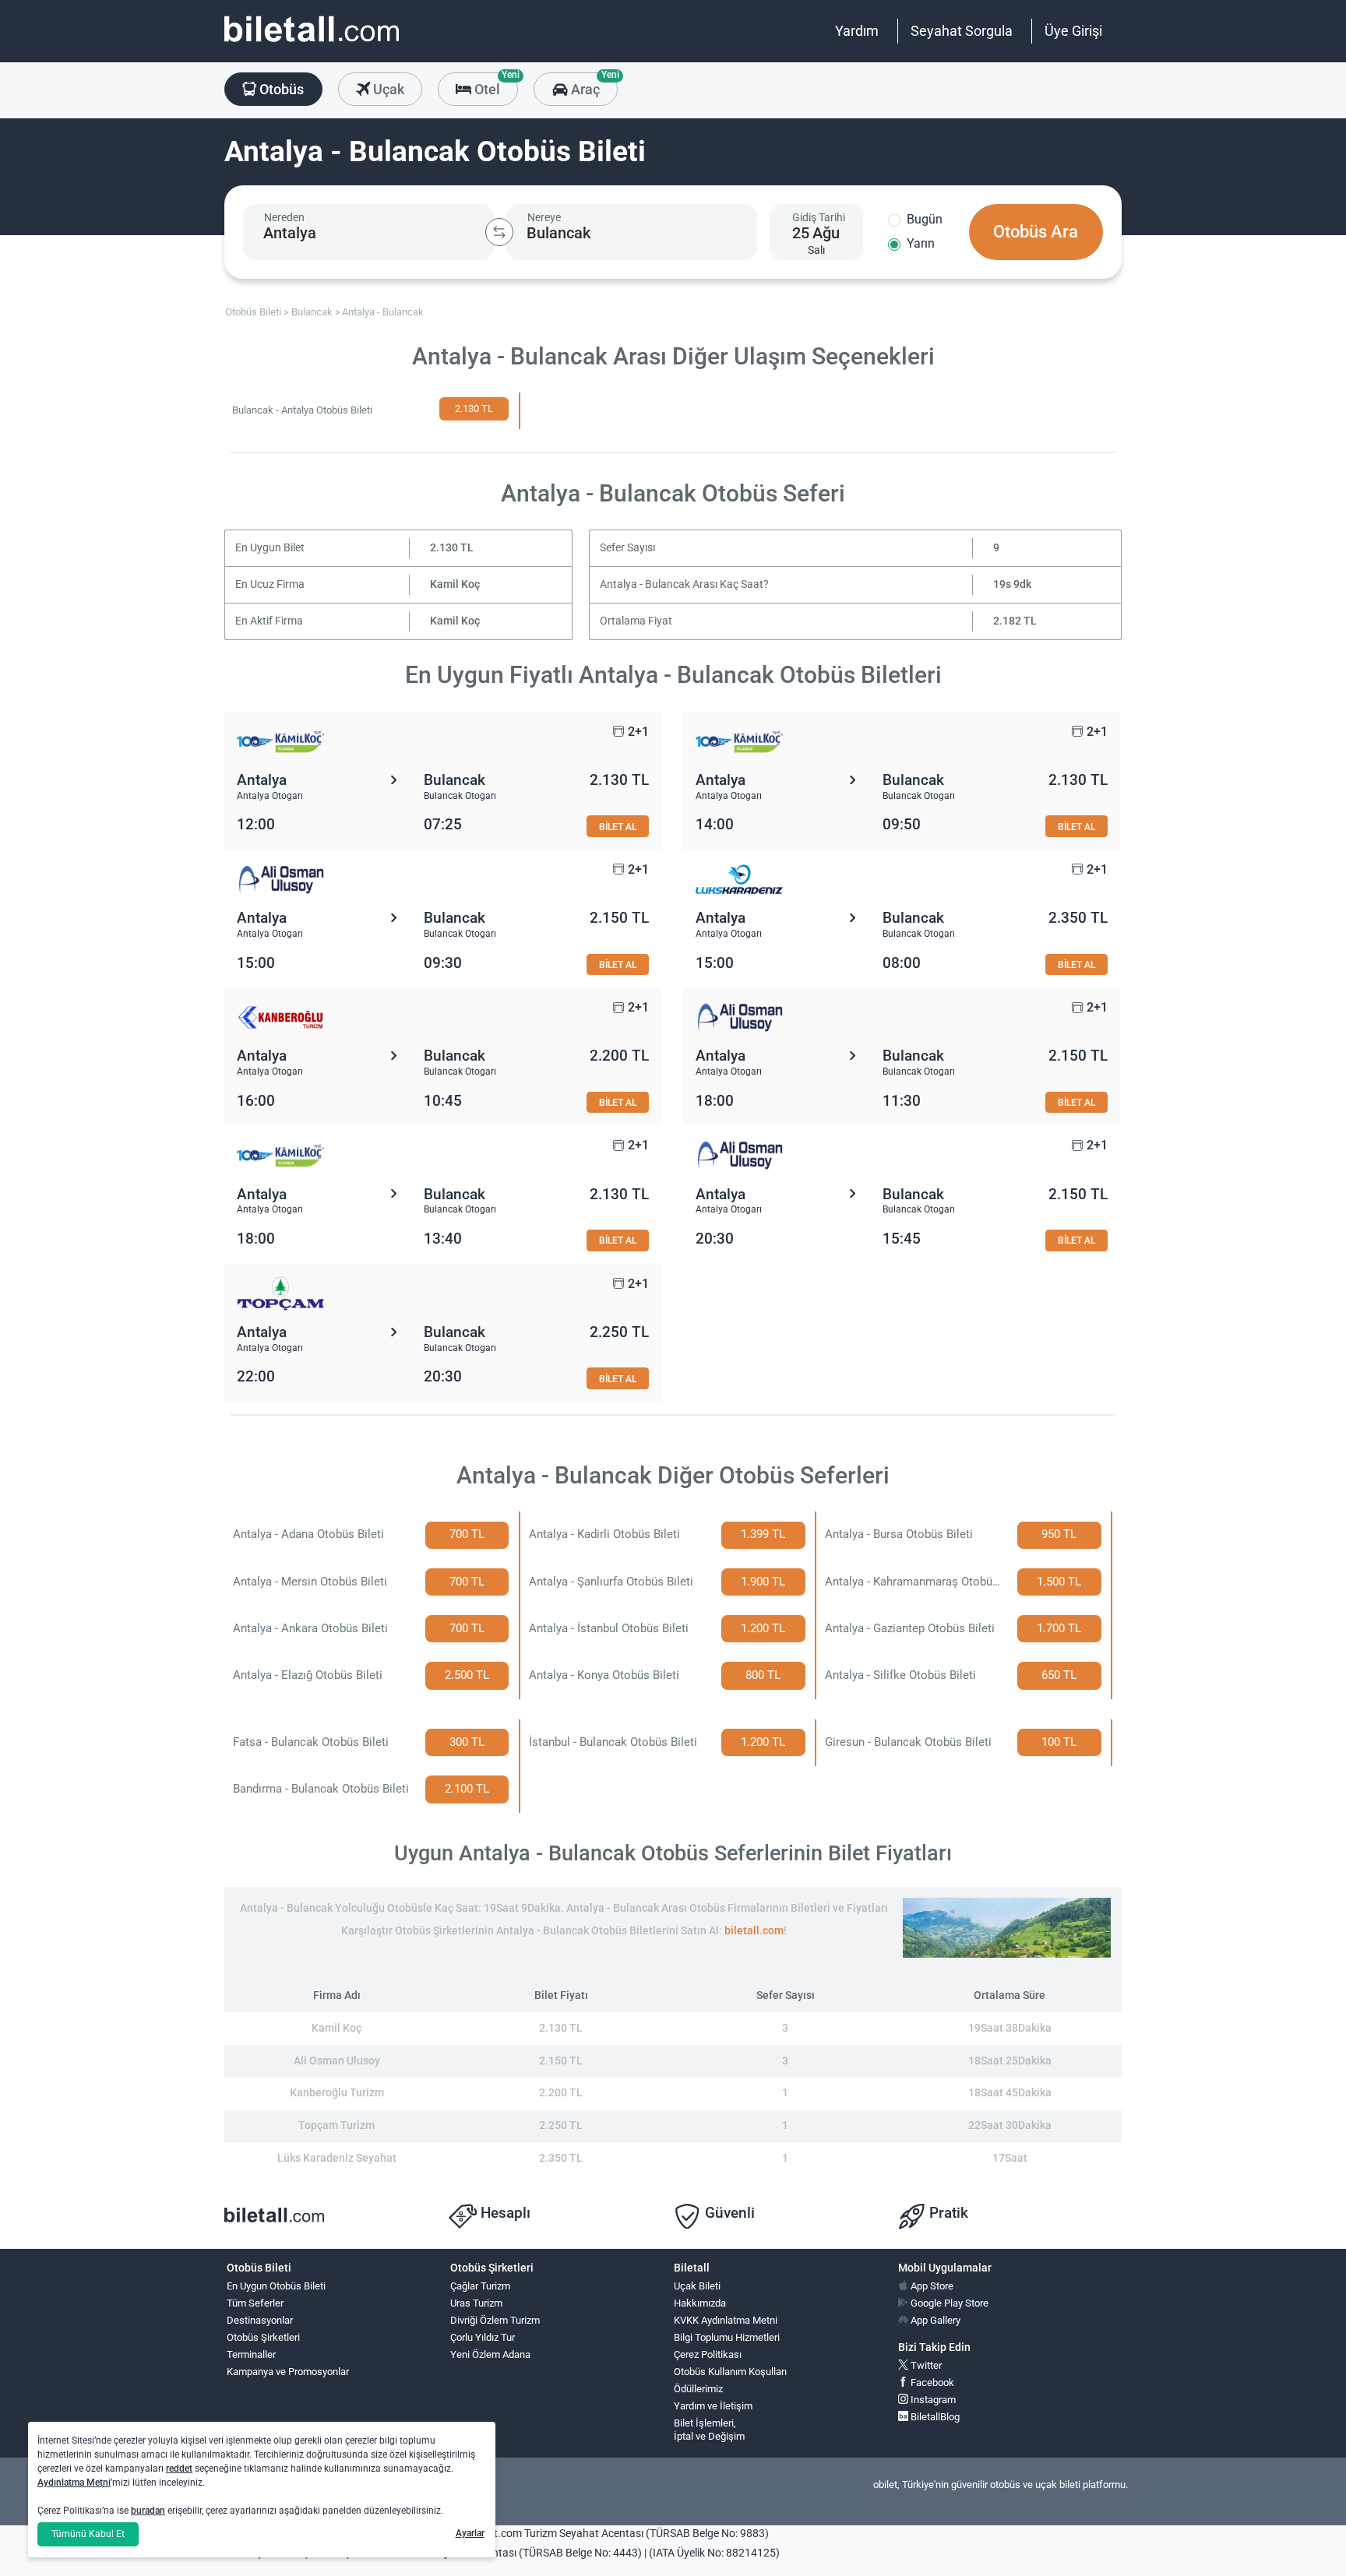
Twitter (925, 2365)
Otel (495, 85)
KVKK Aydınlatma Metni (726, 2320)
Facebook (931, 2382)
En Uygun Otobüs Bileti (276, 2286)
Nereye (544, 217)
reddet (179, 2469)
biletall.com (754, 1931)
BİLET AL (618, 827)
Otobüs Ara (1036, 232)
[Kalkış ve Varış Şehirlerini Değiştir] (499, 232)
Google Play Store (948, 2303)
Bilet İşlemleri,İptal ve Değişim (709, 2430)
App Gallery (934, 2320)
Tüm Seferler (255, 2303)
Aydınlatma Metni (74, 2483)
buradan (148, 2511)
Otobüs (280, 89)
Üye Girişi (1073, 31)
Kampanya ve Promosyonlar (288, 2372)
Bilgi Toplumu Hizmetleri (727, 2337)
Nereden (284, 217)
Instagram (932, 2400)
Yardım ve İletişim (713, 2406)
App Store (931, 2286)
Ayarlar (470, 2533)
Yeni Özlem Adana (490, 2354)
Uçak (387, 89)
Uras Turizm (476, 2303)
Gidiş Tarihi (819, 217)
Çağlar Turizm (480, 2286)
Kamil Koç (455, 584)
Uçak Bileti (697, 2286)
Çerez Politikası (708, 2354)
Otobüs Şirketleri (263, 2337)
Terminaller (251, 2354)
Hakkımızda (700, 2303)
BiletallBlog (934, 2417)
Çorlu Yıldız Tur (483, 2337)
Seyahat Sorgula (962, 31)
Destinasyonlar (260, 2320)
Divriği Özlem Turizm (495, 2320)
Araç (592, 85)
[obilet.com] (312, 43)
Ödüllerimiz (698, 2389)
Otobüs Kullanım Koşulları (730, 2372)
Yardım (857, 31)
